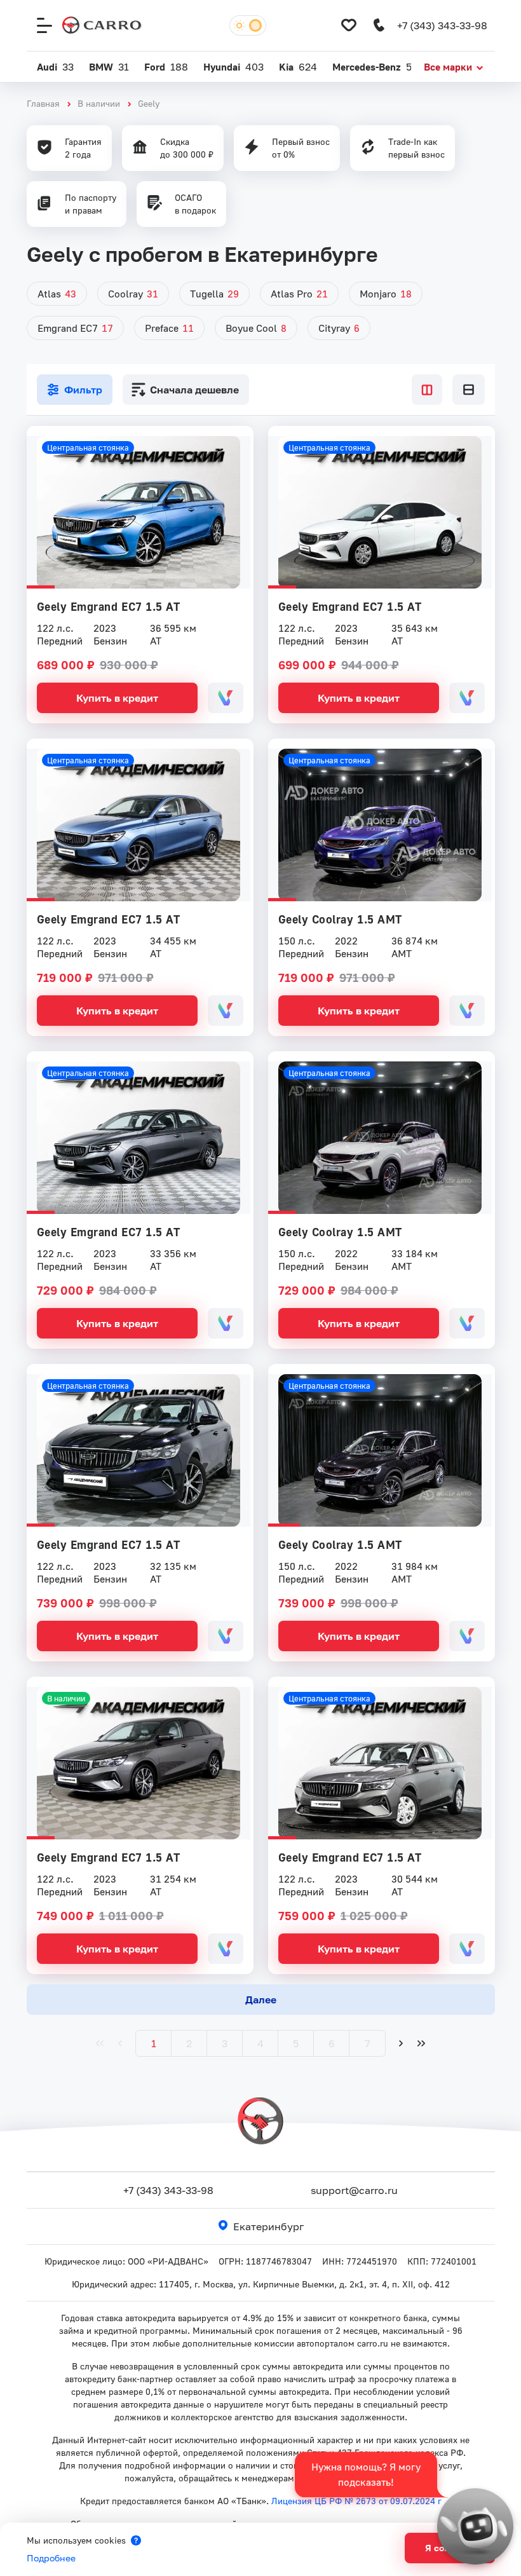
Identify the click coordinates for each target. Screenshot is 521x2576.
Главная (43, 103)
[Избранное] (349, 25)
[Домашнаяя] (102, 25)
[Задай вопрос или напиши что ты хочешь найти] (475, 2526)
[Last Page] (421, 2043)
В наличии (99, 103)
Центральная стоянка (88, 447)
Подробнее (51, 2558)
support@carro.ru (354, 2190)
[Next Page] (401, 2043)
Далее (261, 2000)
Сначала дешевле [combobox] (194, 390)
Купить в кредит (117, 698)
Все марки (448, 67)
